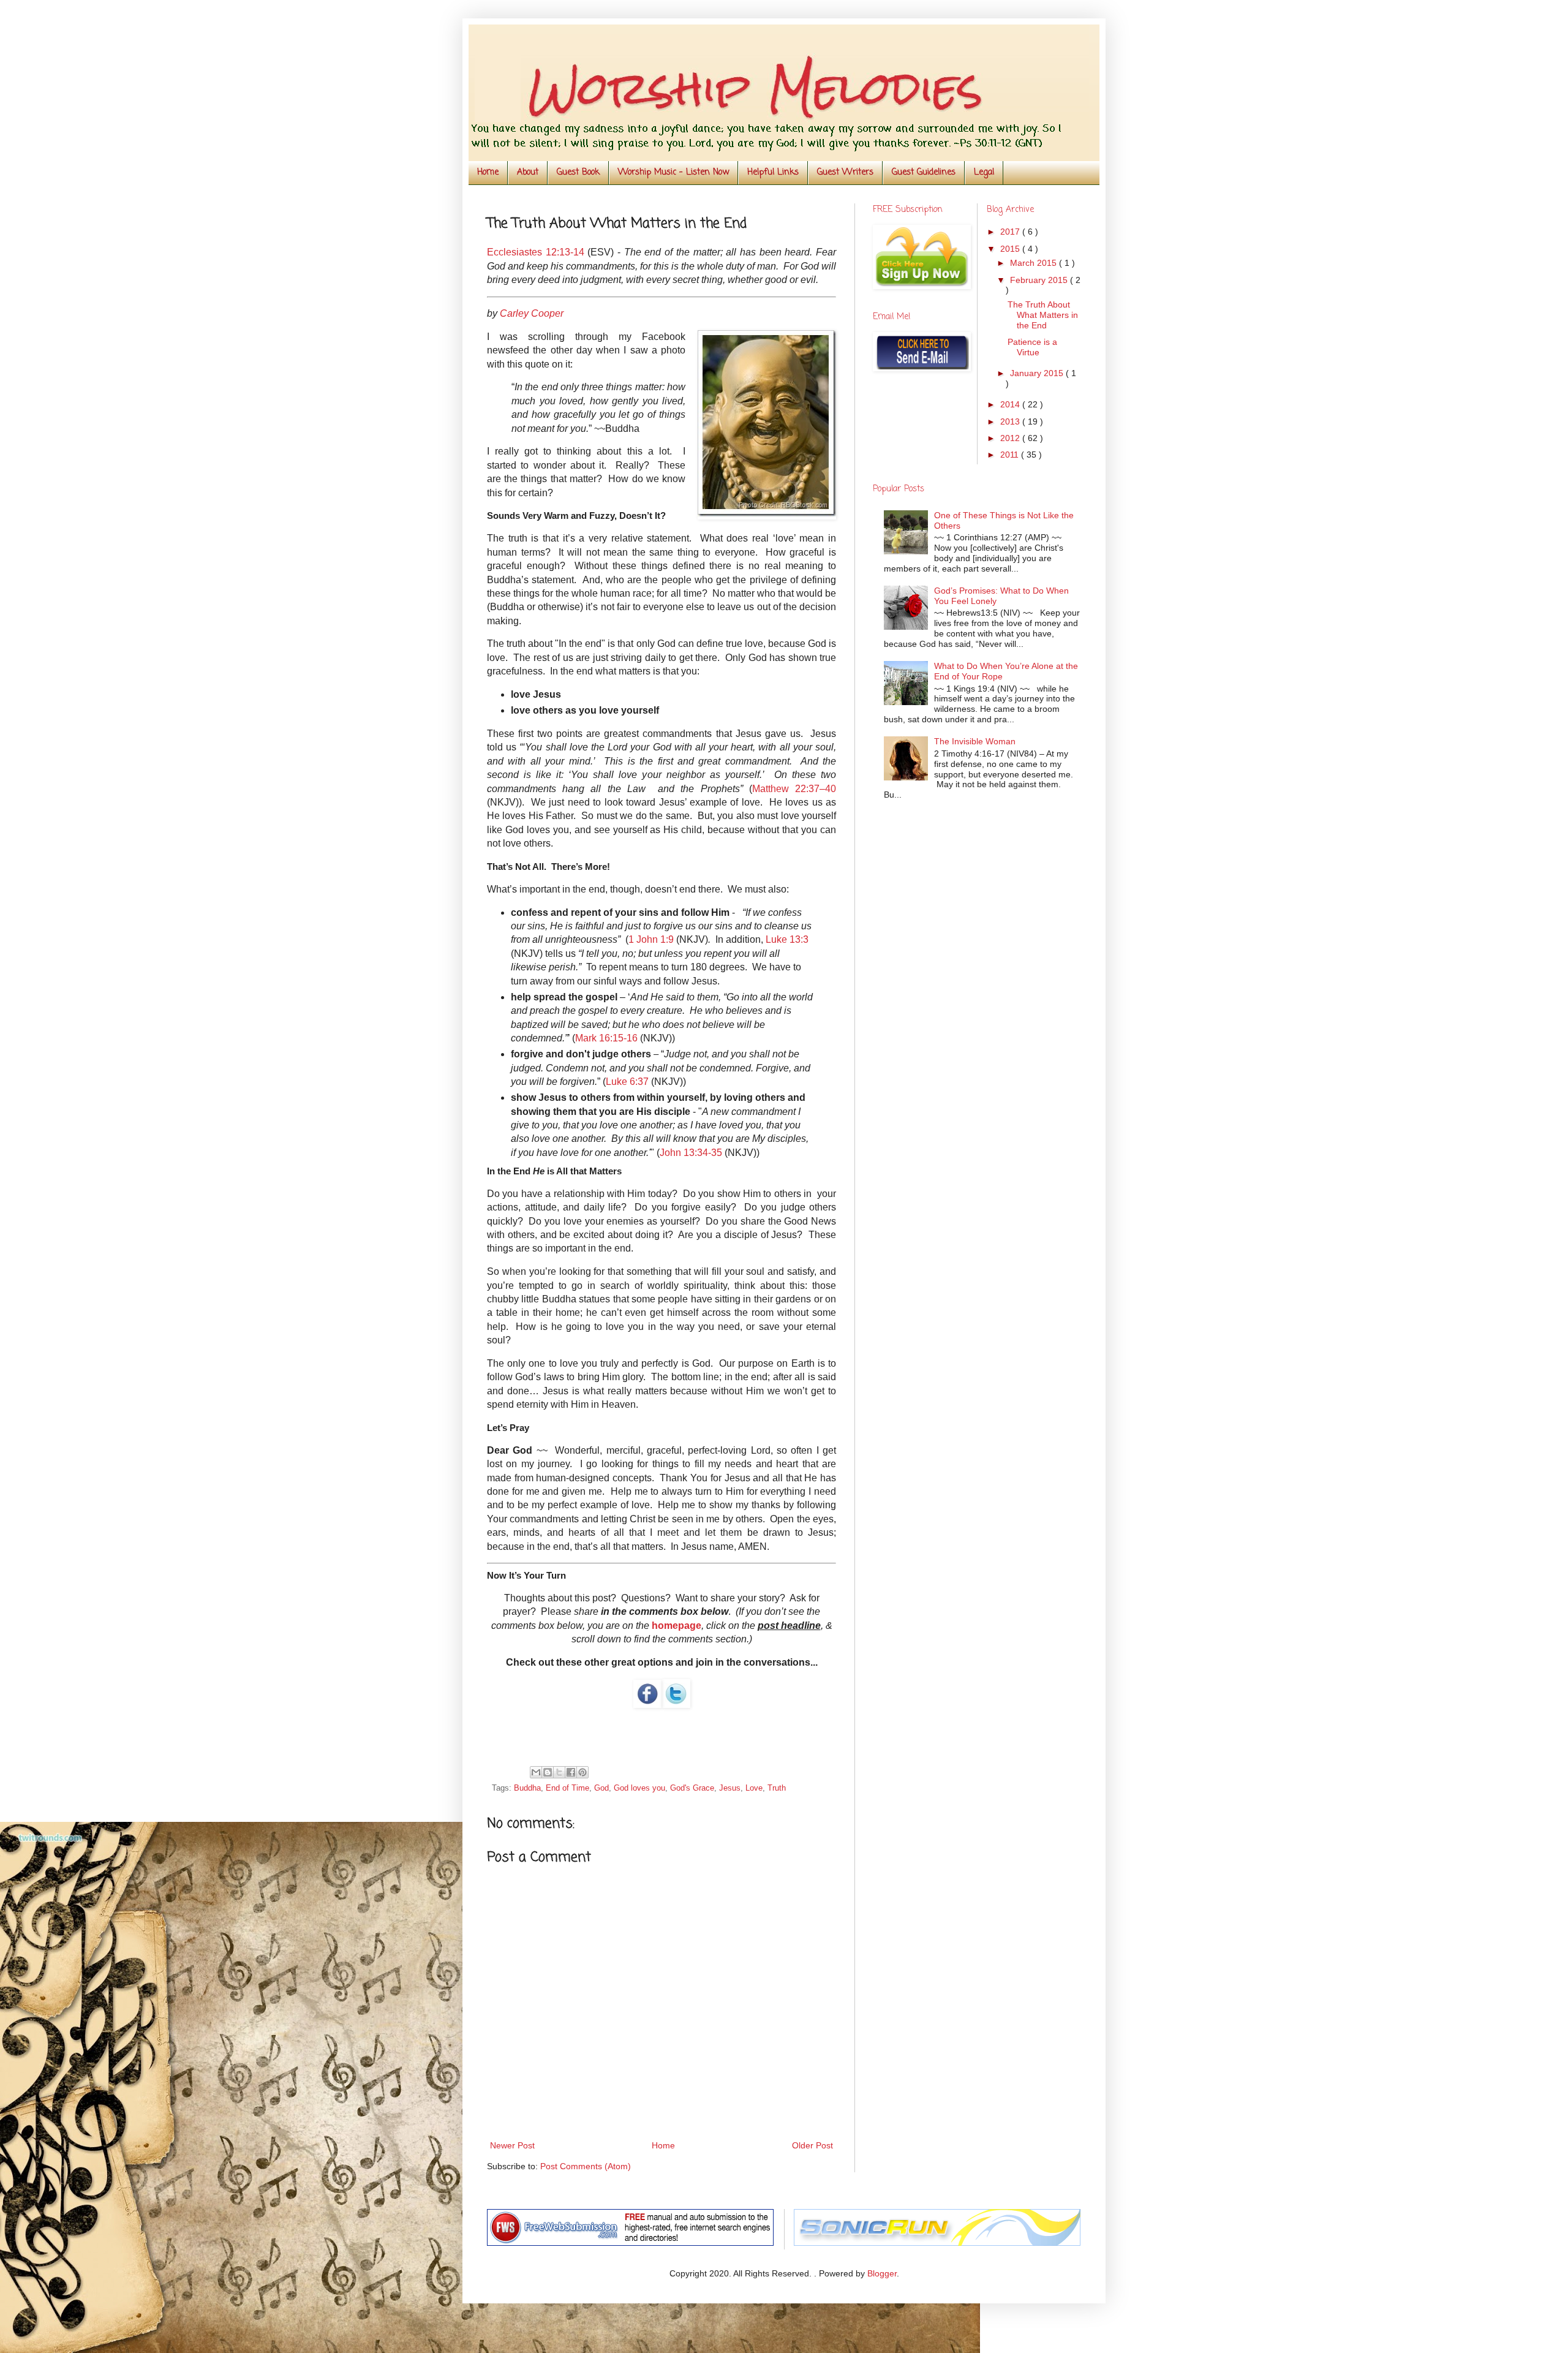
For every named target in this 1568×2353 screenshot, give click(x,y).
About (528, 172)
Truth (777, 1788)
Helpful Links (773, 172)
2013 (1011, 421)
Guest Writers (845, 172)
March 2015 (1035, 263)
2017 (1011, 232)
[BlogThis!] (548, 1772)
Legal (984, 172)
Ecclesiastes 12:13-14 (536, 252)
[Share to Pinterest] (582, 1772)
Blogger (882, 2273)
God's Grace (692, 1788)
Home (488, 172)
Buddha (527, 1788)
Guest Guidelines (924, 172)
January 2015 (1038, 373)
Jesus (730, 1788)
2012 (1011, 438)
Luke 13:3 (787, 939)
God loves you (639, 1788)
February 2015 (1040, 280)
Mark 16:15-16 (606, 1038)
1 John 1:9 (651, 939)
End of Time (567, 1788)
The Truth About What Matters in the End (1043, 315)
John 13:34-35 (691, 1153)
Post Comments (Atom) (586, 2166)
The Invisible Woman (975, 741)
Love (754, 1788)
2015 (1011, 249)
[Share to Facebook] (571, 1772)
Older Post (812, 2145)
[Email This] (536, 1772)
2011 (1011, 455)
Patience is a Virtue (1032, 347)
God (601, 1788)
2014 (1011, 404)
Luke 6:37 (627, 1082)
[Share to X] (559, 1772)
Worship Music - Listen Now (673, 172)
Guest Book (578, 172)
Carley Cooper (532, 313)
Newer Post (512, 2145)
